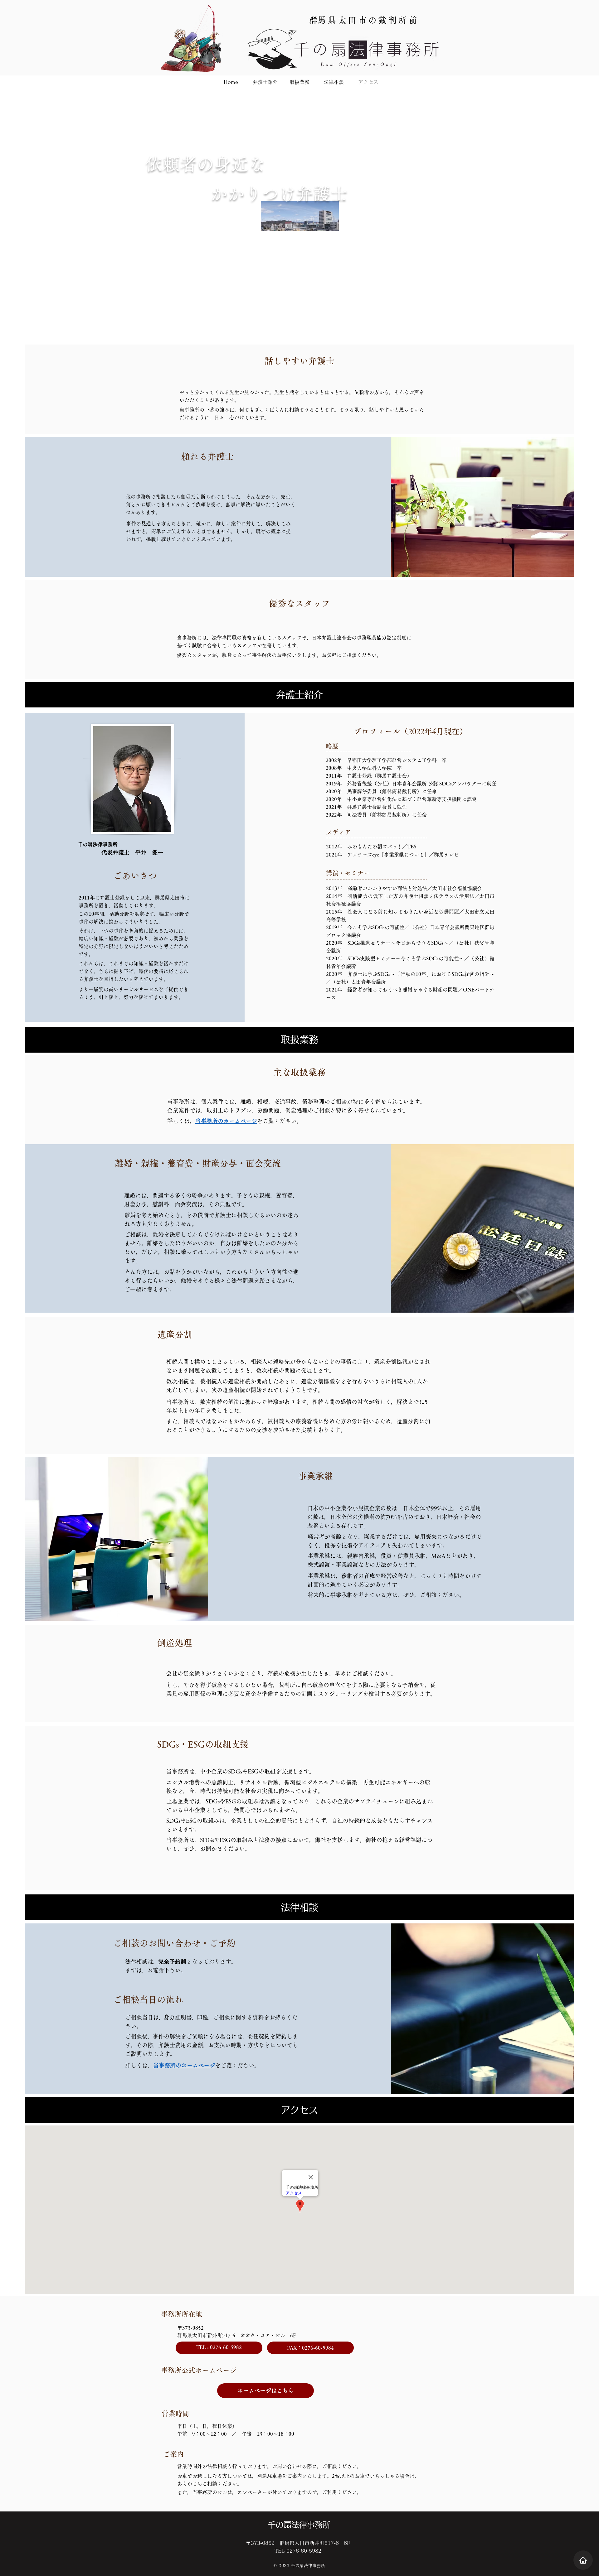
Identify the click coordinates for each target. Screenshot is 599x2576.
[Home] (583, 2560)
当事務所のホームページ (226, 1121)
